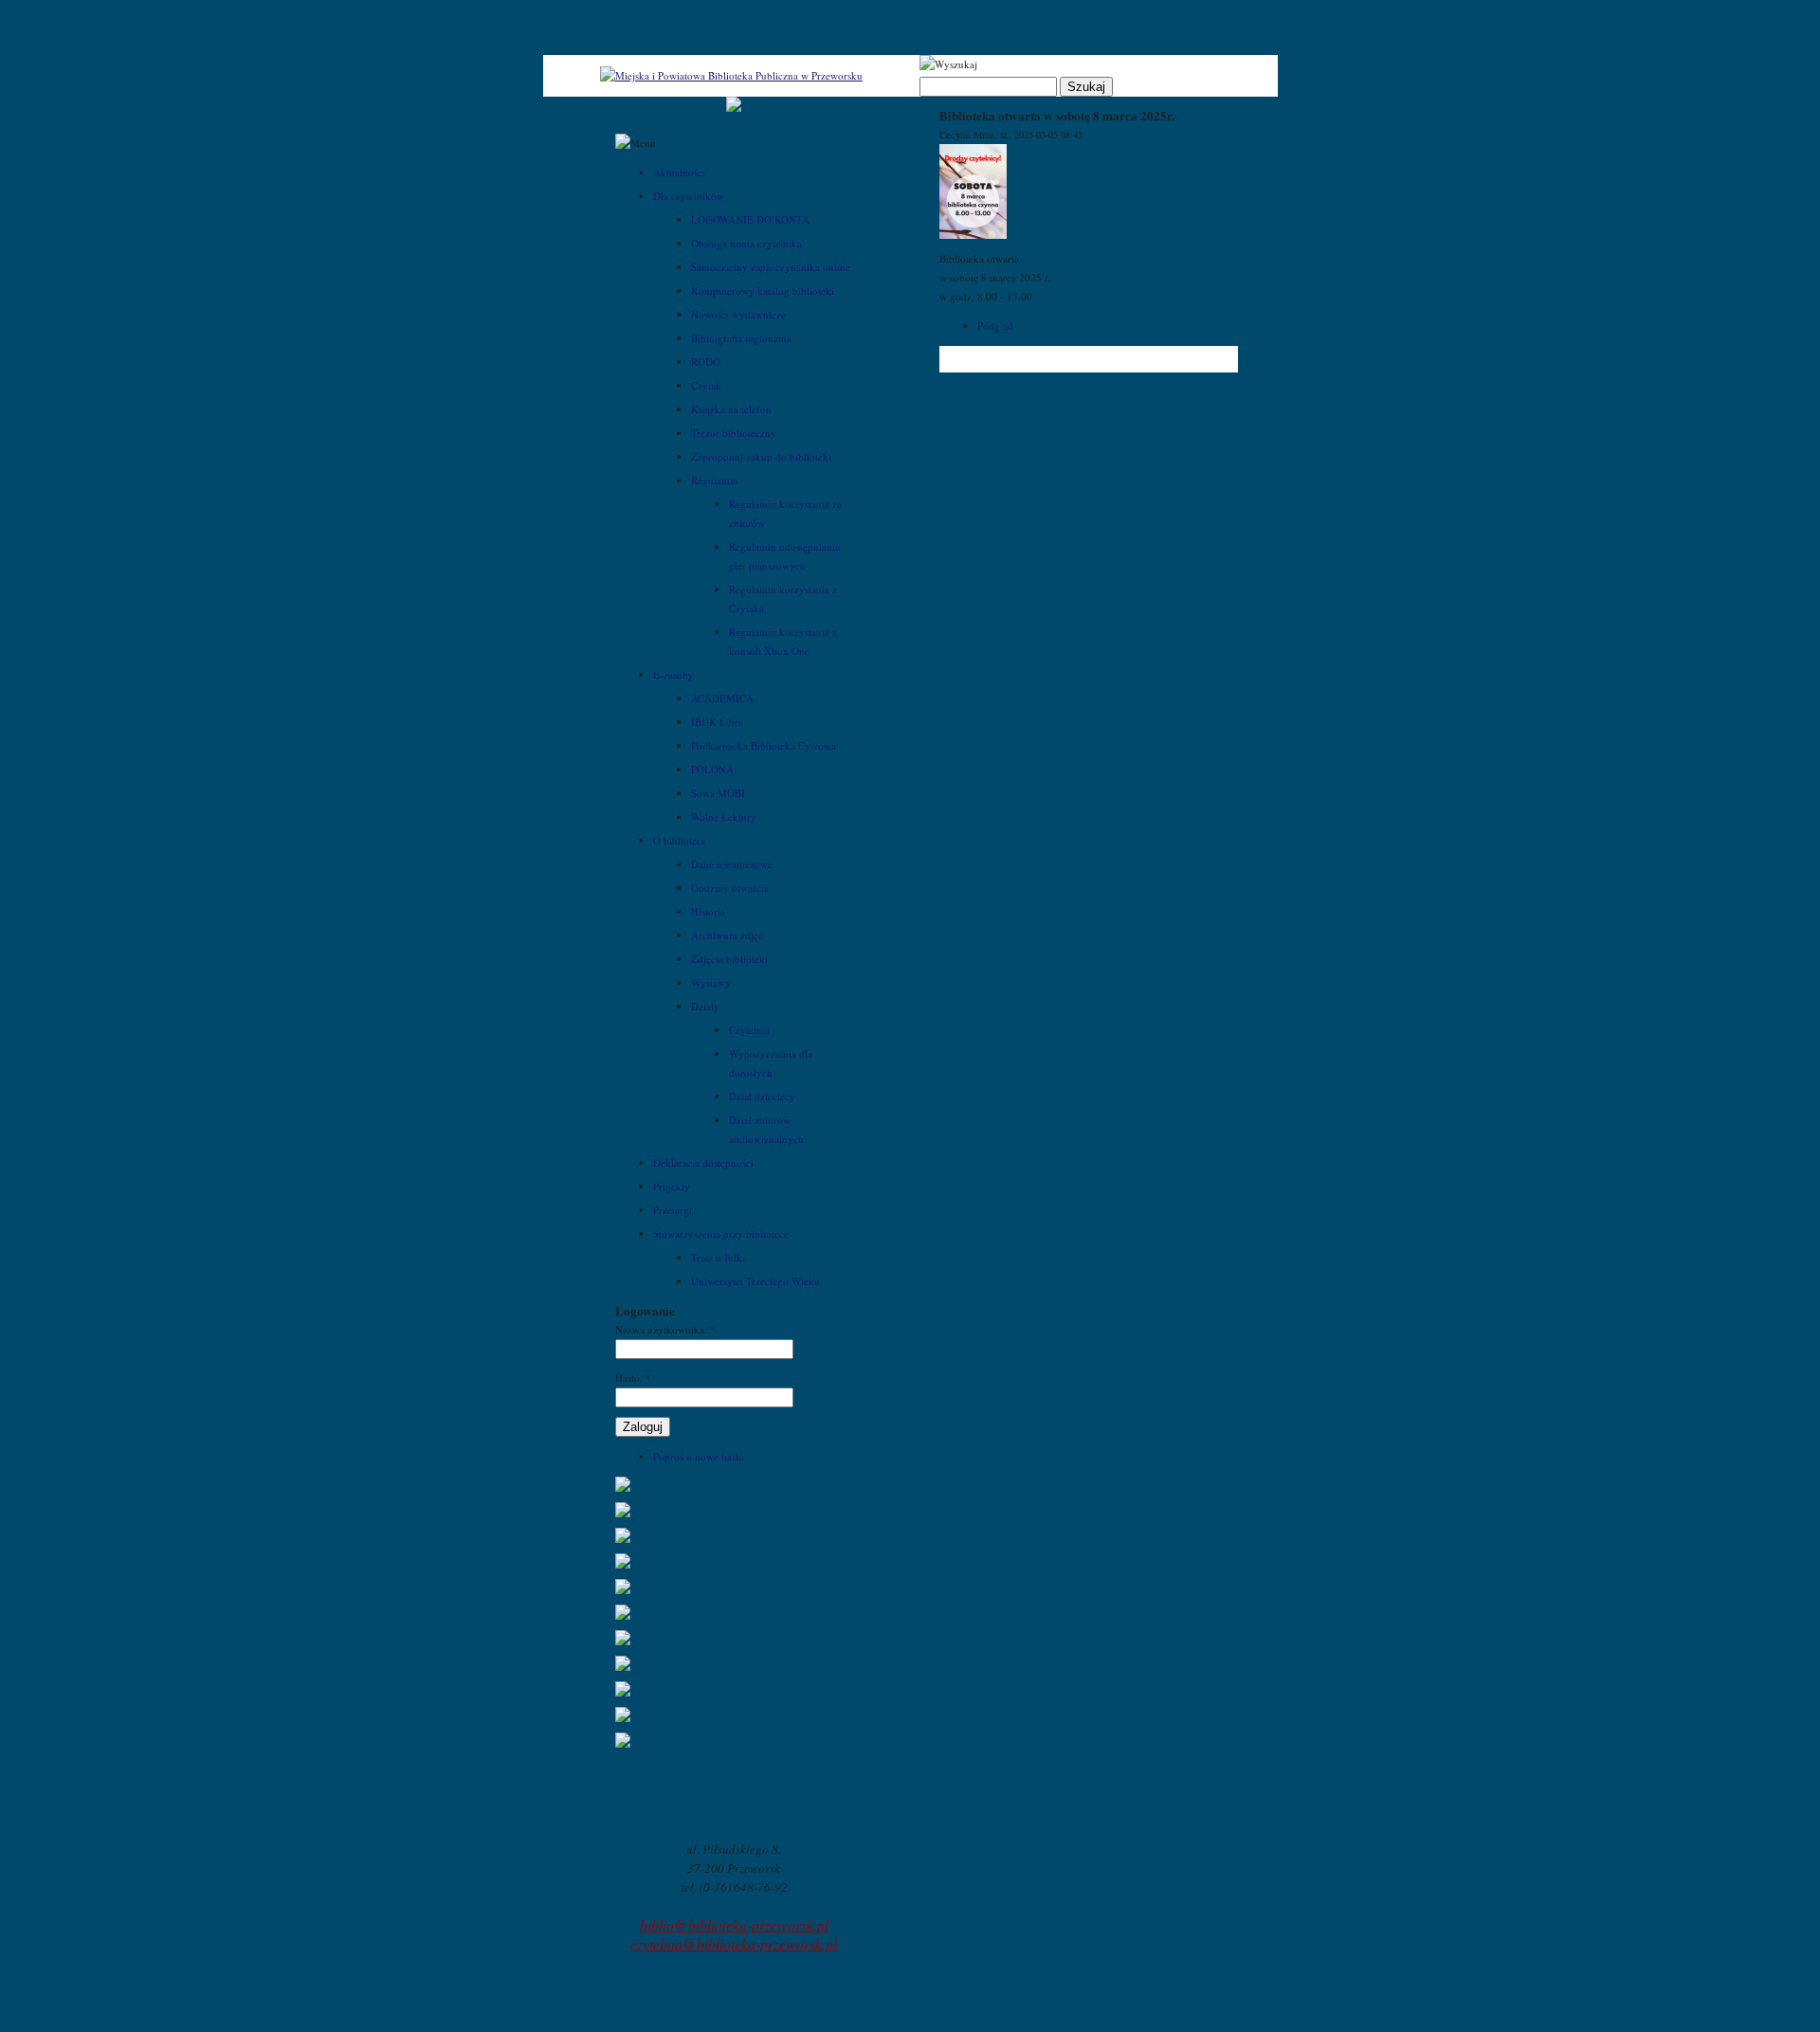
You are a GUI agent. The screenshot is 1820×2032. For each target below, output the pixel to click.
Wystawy (711, 982)
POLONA (712, 769)
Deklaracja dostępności (703, 1162)
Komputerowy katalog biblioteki (763, 290)
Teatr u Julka (719, 1257)
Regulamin (715, 480)
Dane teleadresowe (732, 864)
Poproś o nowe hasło (699, 1456)
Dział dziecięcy (762, 1096)
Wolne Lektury (724, 816)
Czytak (706, 385)
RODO (706, 362)
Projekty (672, 1186)
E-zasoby (673, 674)
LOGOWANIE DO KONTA (750, 219)
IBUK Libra (717, 722)
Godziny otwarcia (730, 888)
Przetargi (673, 1210)
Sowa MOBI (718, 793)
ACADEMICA (722, 698)
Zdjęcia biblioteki (729, 959)
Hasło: (633, 1378)
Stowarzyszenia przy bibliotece (721, 1234)
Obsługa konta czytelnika (746, 243)
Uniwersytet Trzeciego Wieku (755, 1281)
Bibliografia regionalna (741, 338)
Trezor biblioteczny (734, 433)
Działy (705, 1006)
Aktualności (679, 172)
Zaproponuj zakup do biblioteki (761, 456)
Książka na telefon (731, 409)
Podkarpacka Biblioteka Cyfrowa (764, 745)
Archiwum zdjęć (727, 935)
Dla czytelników (689, 196)
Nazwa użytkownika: (665, 1329)
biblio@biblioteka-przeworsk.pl (734, 1924)
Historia (708, 911)
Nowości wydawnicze (738, 314)
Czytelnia (749, 1030)
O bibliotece (680, 840)
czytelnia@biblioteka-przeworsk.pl (734, 1943)
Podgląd (995, 326)
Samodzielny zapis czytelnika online (771, 267)
